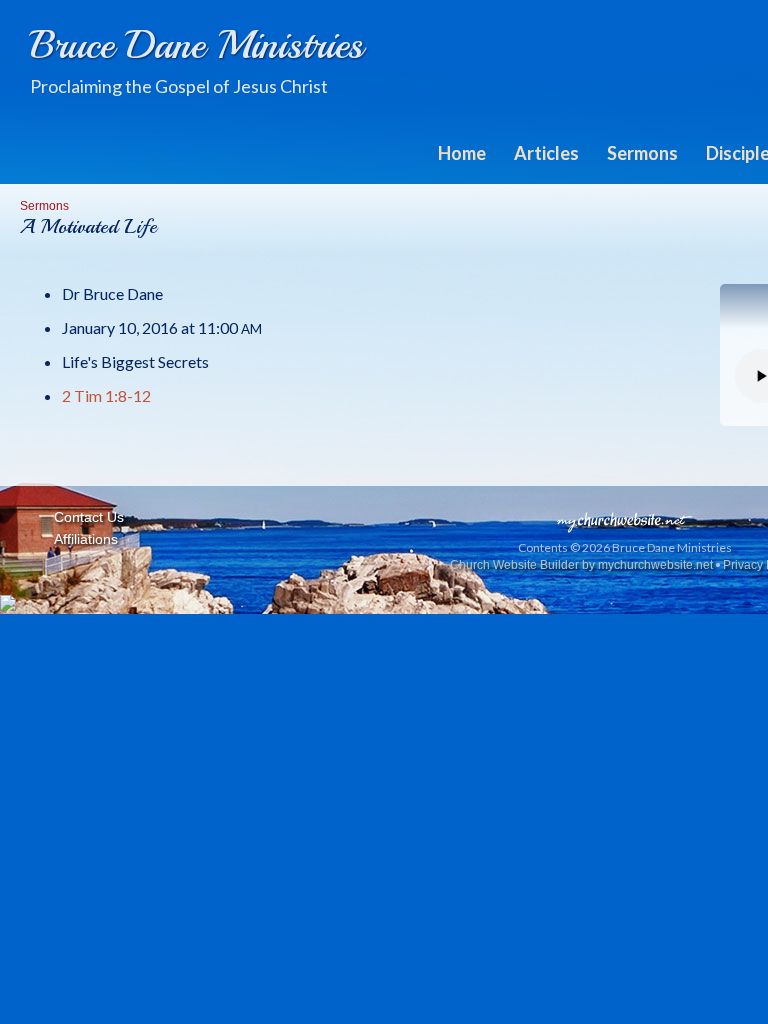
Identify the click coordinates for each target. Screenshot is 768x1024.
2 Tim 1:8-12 (106, 395)
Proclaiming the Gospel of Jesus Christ (179, 86)
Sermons (642, 153)
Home (462, 153)
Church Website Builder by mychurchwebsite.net (581, 565)
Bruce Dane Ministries (196, 45)
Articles (546, 153)
